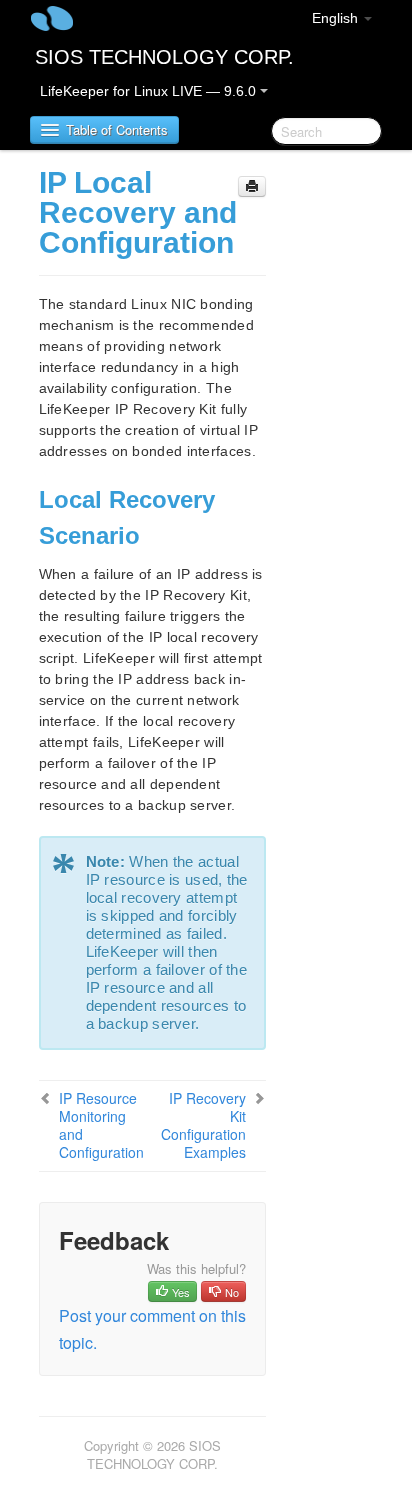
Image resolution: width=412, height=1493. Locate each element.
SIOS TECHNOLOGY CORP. (164, 57)
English (337, 18)
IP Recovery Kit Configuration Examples (203, 1125)
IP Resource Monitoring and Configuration (101, 1125)
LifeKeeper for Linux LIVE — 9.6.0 (150, 91)
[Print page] (252, 186)
